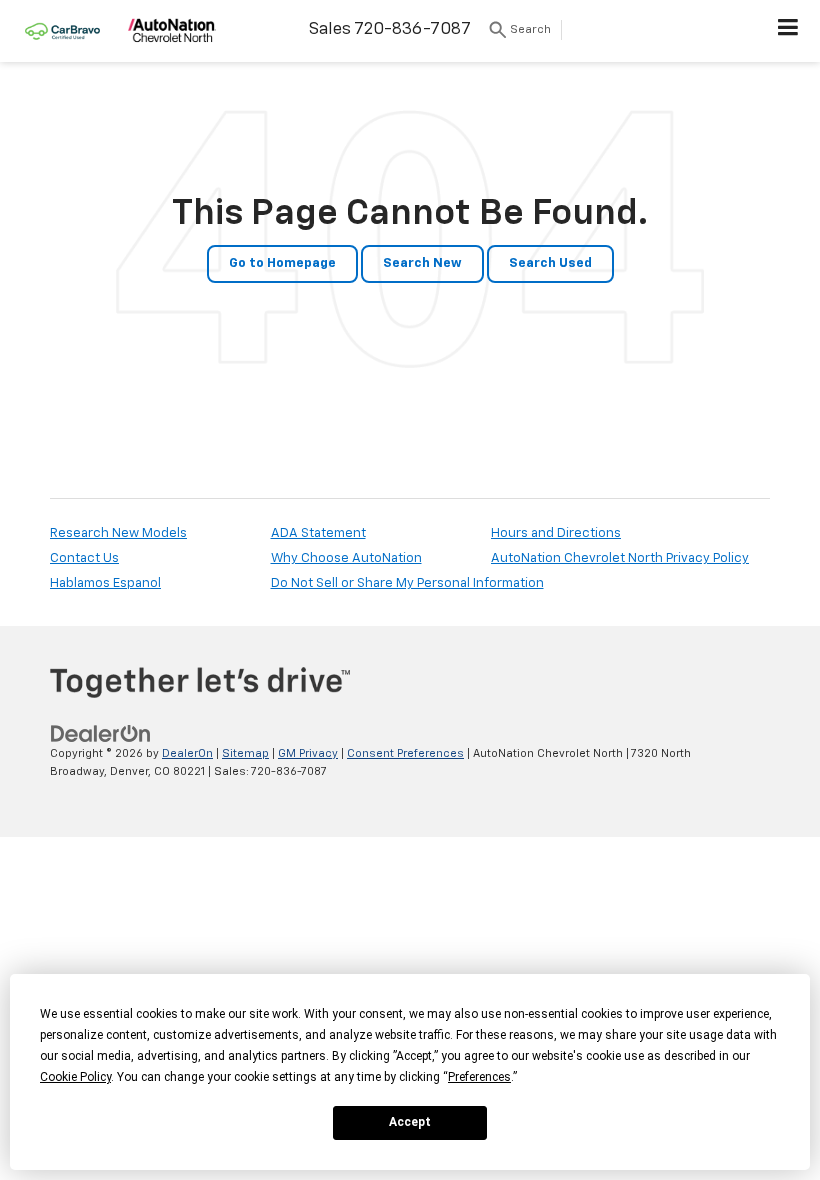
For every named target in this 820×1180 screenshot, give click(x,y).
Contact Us (84, 558)
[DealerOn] (101, 733)
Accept (410, 1122)
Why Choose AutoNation (346, 558)
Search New (422, 263)
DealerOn (187, 753)
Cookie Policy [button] (75, 1077)
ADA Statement (318, 533)
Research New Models (118, 533)
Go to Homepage (282, 263)
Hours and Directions (556, 533)
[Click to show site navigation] (788, 31)
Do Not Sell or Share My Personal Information (407, 583)
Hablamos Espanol (105, 583)
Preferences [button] (479, 1077)
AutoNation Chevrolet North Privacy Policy (620, 558)
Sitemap (245, 753)
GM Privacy (308, 753)
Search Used (550, 263)
